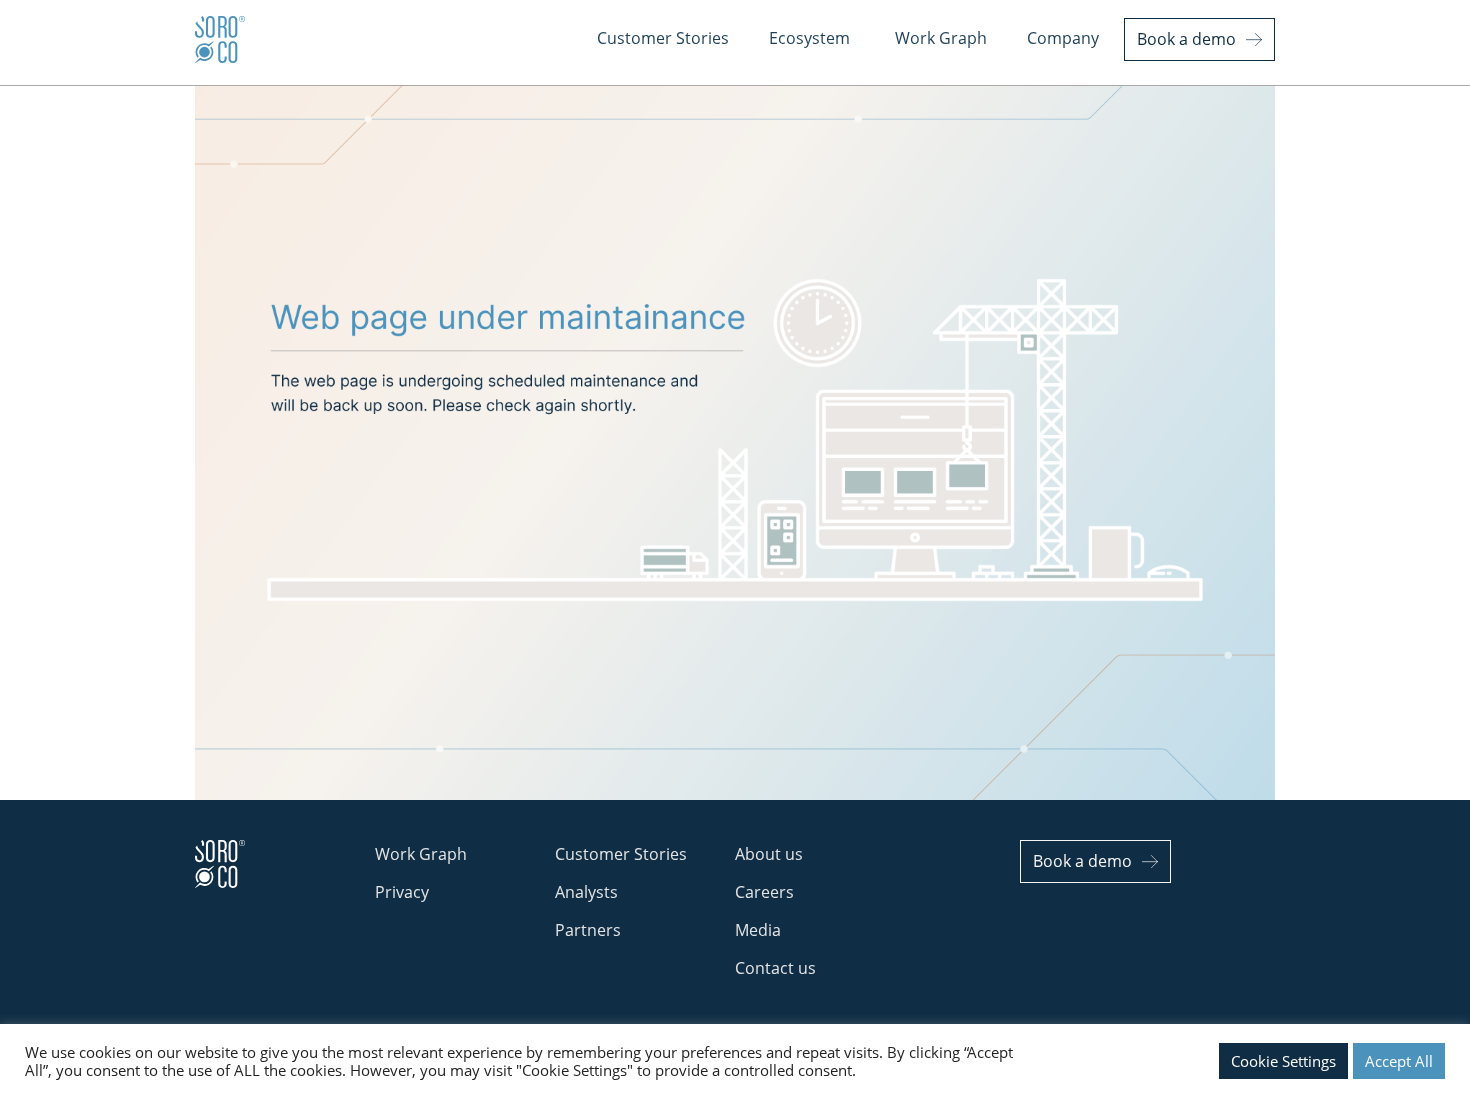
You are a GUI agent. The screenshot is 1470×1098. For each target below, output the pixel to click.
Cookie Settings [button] (1283, 1061)
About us (769, 854)
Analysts (586, 892)
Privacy (402, 892)
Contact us (775, 968)
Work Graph (421, 854)
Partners (588, 930)
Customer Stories (621, 854)
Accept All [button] (1399, 1061)
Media (758, 930)
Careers (764, 892)
